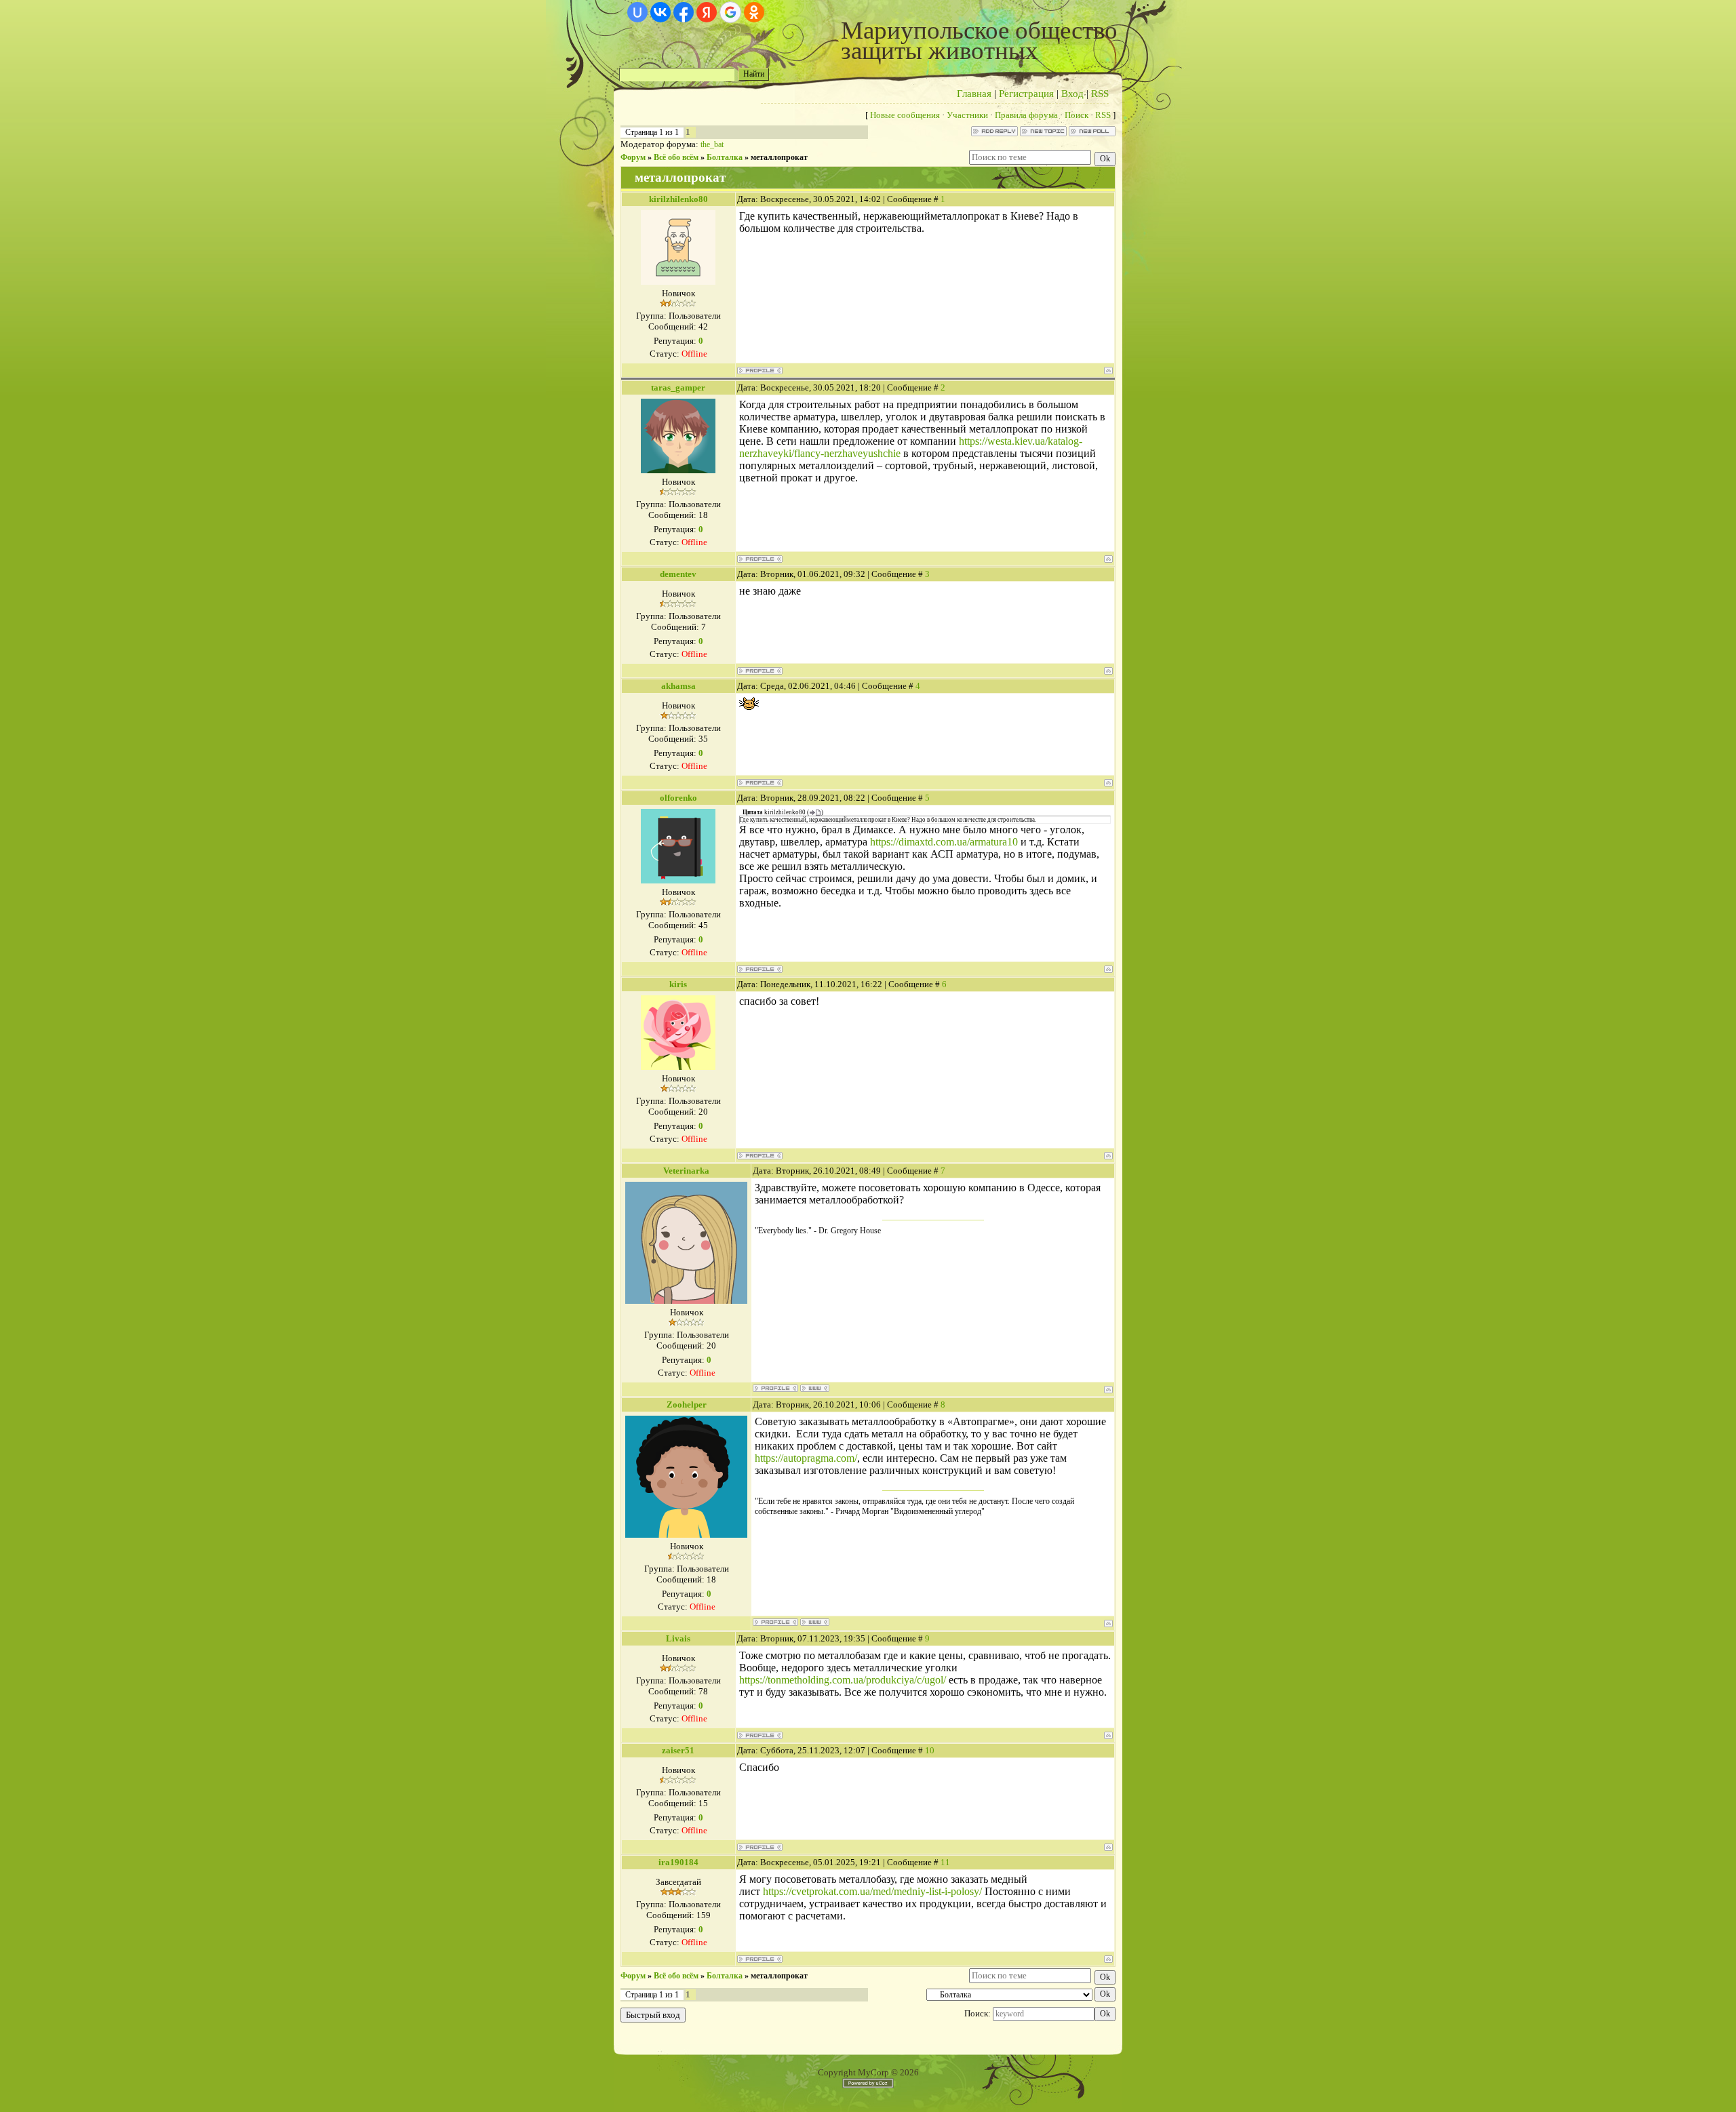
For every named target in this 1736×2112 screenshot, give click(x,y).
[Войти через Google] (730, 12)
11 (945, 1862)
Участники (967, 115)
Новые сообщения (905, 115)
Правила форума (1026, 115)
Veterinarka (686, 1171)
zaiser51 (678, 1750)
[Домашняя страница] (815, 1388)
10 (930, 1750)
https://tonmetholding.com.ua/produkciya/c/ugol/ (843, 1680)
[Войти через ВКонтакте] (660, 12)
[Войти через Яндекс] (707, 12)
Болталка (725, 157)
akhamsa (678, 686)
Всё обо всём (676, 157)
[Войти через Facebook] (684, 12)
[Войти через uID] (637, 12)
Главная (974, 94)
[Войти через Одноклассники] (754, 12)
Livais (678, 1638)
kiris (678, 984)
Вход (1072, 94)
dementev (678, 574)
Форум (633, 157)
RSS (1100, 94)
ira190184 (678, 1862)
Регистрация (1026, 94)
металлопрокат (779, 157)
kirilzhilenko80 (678, 199)
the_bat (712, 144)
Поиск (1077, 115)
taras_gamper (678, 387)
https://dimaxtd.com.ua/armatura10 (944, 842)
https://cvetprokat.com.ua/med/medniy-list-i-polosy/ (872, 1891)
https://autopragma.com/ (806, 1458)
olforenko (678, 798)
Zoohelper (687, 1404)
